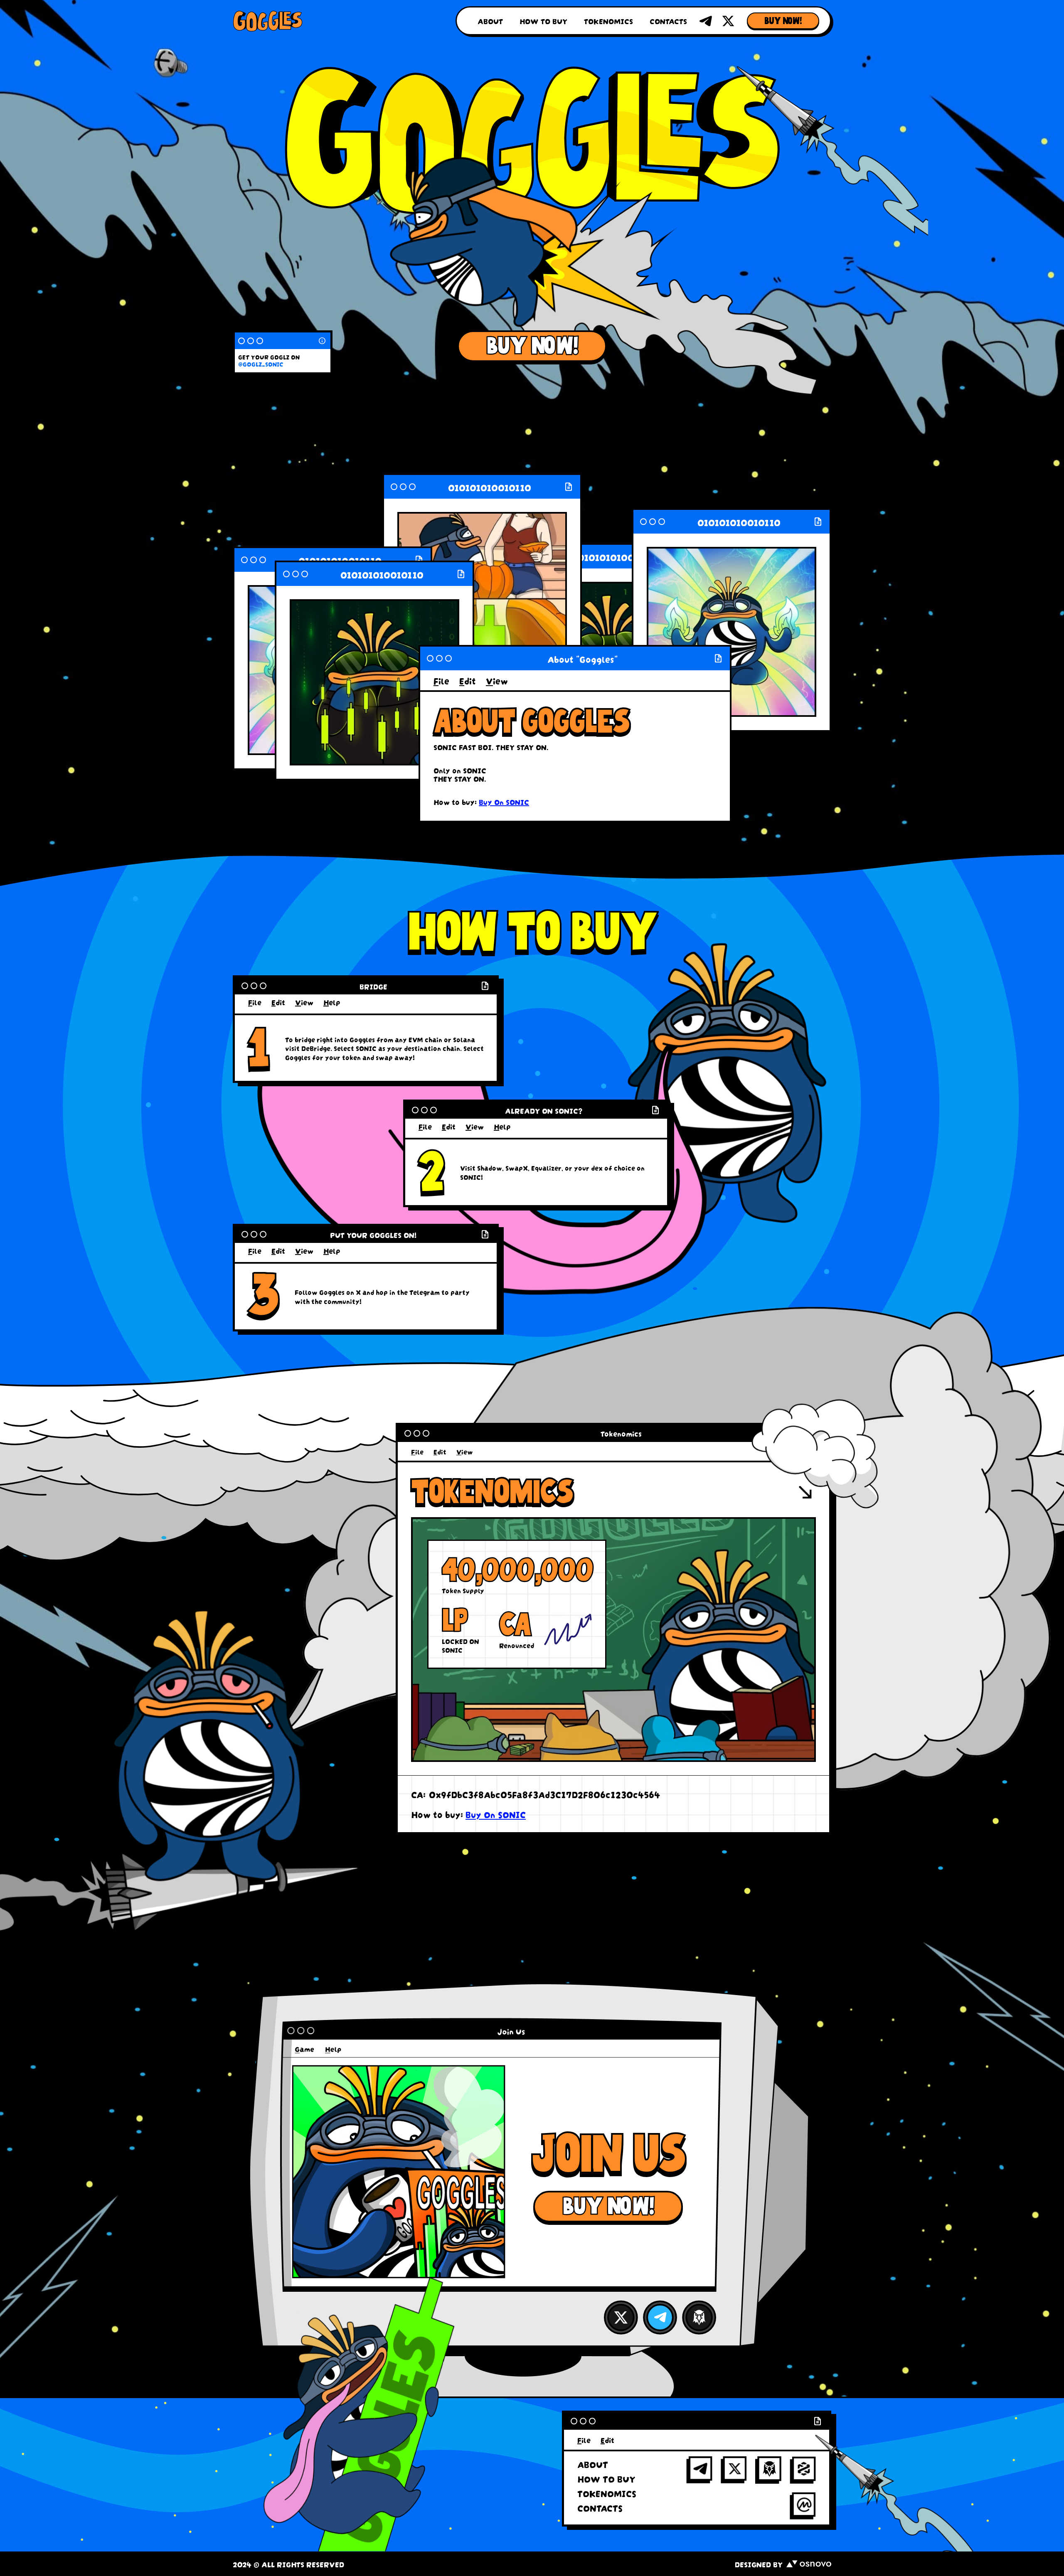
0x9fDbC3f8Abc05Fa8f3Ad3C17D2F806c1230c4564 (544, 1794)
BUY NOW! (783, 21)
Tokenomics (608, 21)
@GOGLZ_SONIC (261, 364)
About (490, 21)
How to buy (543, 21)
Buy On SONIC (504, 802)
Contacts (668, 21)
